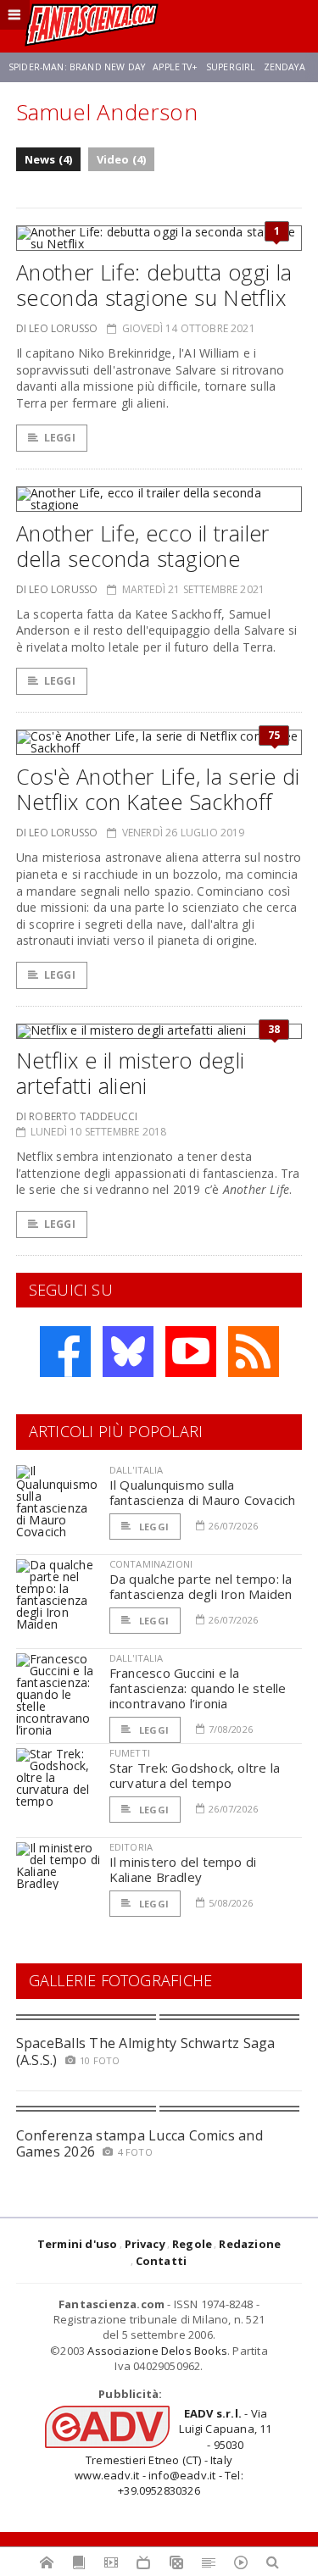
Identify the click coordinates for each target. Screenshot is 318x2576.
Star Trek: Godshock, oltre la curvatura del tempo (195, 1775)
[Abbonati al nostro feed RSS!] (254, 1352)
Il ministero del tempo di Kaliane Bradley (183, 1869)
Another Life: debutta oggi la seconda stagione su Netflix (154, 285)
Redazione (250, 2244)
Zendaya (285, 67)
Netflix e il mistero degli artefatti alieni (131, 1073)
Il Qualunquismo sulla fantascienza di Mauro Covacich (203, 1492)
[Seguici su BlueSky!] (128, 1352)
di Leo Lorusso (57, 328)
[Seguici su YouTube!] (191, 1352)
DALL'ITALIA (137, 1470)
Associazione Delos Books (157, 2351)
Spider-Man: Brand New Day (77, 67)
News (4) (49, 159)
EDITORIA (131, 1847)
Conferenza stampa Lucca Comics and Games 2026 (139, 2143)
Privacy (145, 2244)
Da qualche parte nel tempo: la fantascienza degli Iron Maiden (201, 1586)
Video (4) (122, 159)
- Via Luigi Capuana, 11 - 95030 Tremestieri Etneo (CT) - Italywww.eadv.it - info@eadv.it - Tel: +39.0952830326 (173, 2452)
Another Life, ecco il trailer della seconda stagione (143, 546)
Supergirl (231, 67)
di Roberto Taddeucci (77, 1116)
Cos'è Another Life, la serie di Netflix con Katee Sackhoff (158, 789)
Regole (192, 2244)
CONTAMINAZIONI (151, 1564)
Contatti (162, 2261)
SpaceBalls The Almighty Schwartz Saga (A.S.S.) (146, 2051)
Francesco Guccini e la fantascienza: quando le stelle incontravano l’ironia (198, 1688)
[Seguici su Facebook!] (65, 1352)
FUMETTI (130, 1753)
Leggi (60, 438)
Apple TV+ (175, 67)
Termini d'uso (78, 2244)
